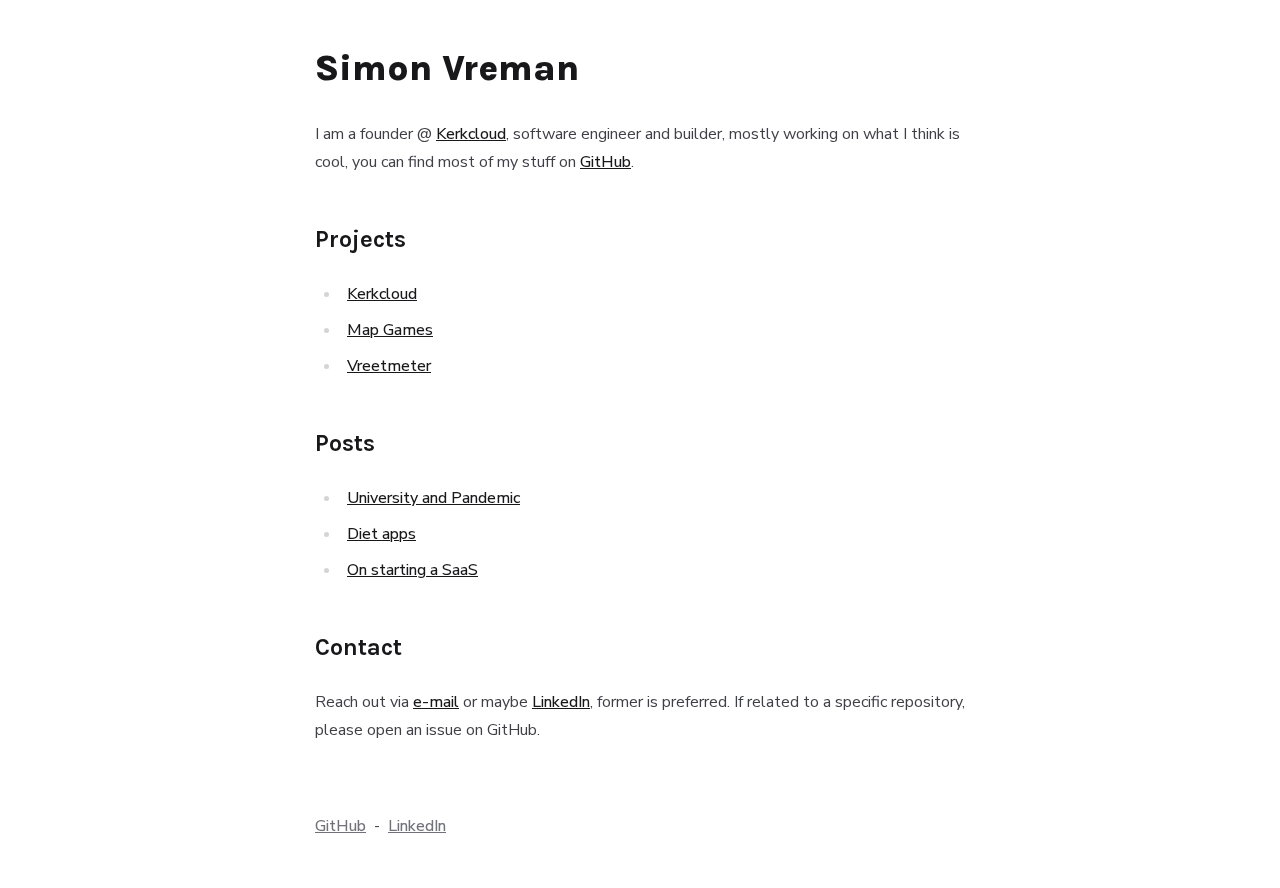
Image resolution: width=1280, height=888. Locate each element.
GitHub (605, 162)
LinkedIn (561, 702)
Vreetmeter (389, 366)
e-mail (436, 702)
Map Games (390, 330)
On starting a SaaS (412, 570)
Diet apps (381, 534)
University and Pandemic (433, 498)
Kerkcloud (471, 134)
